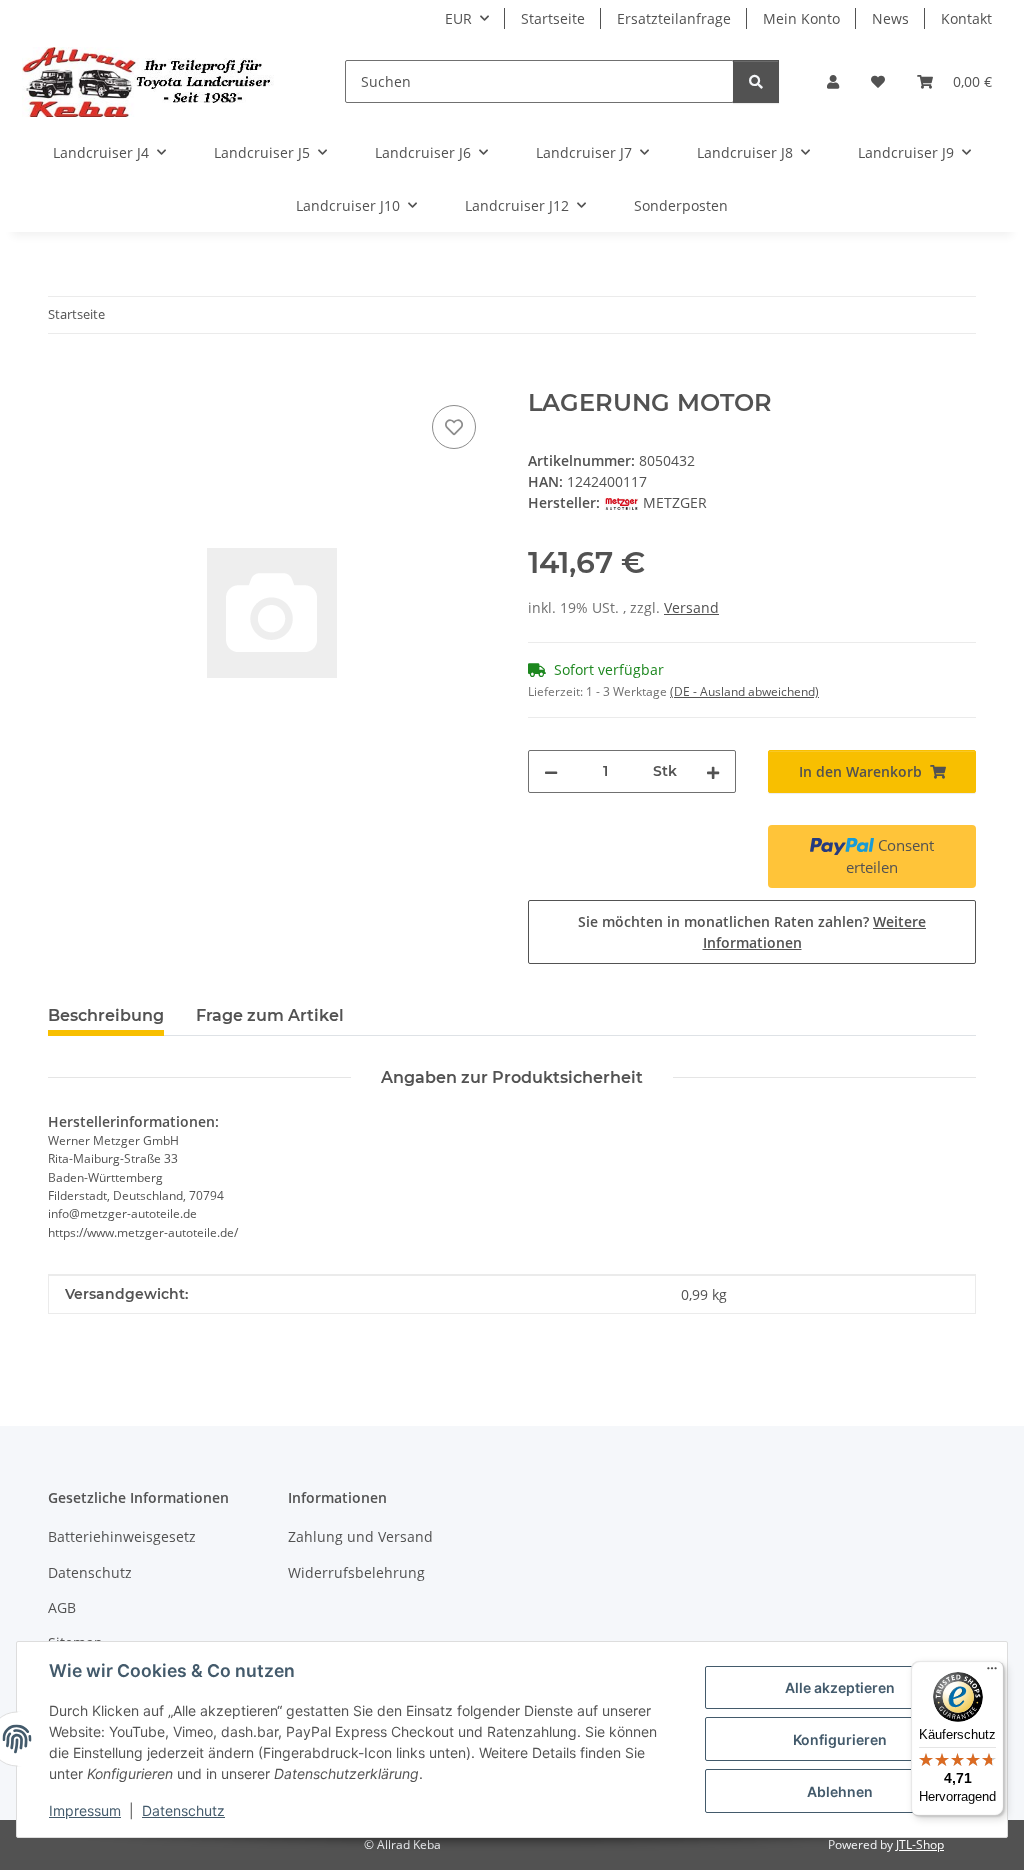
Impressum (85, 1810)
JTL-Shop (920, 1844)
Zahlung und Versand (360, 1536)
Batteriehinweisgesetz (122, 1536)
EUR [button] (458, 18)
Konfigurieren (840, 1739)
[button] (833, 81)
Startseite (553, 18)
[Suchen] (756, 81)
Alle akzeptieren (840, 1687)
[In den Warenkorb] (64, 378)
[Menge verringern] (551, 771)
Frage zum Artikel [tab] (270, 1015)
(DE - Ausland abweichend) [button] (744, 691)
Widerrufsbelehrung (356, 1572)
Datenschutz (183, 1810)
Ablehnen (840, 1791)
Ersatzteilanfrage (674, 18)
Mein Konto (801, 18)
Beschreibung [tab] (106, 1015)
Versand (691, 607)
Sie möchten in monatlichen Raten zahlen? (752, 932)
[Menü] (992, 1673)
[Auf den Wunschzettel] (454, 427)
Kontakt (966, 18)
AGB (62, 1607)
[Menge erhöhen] (713, 771)
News (890, 18)
